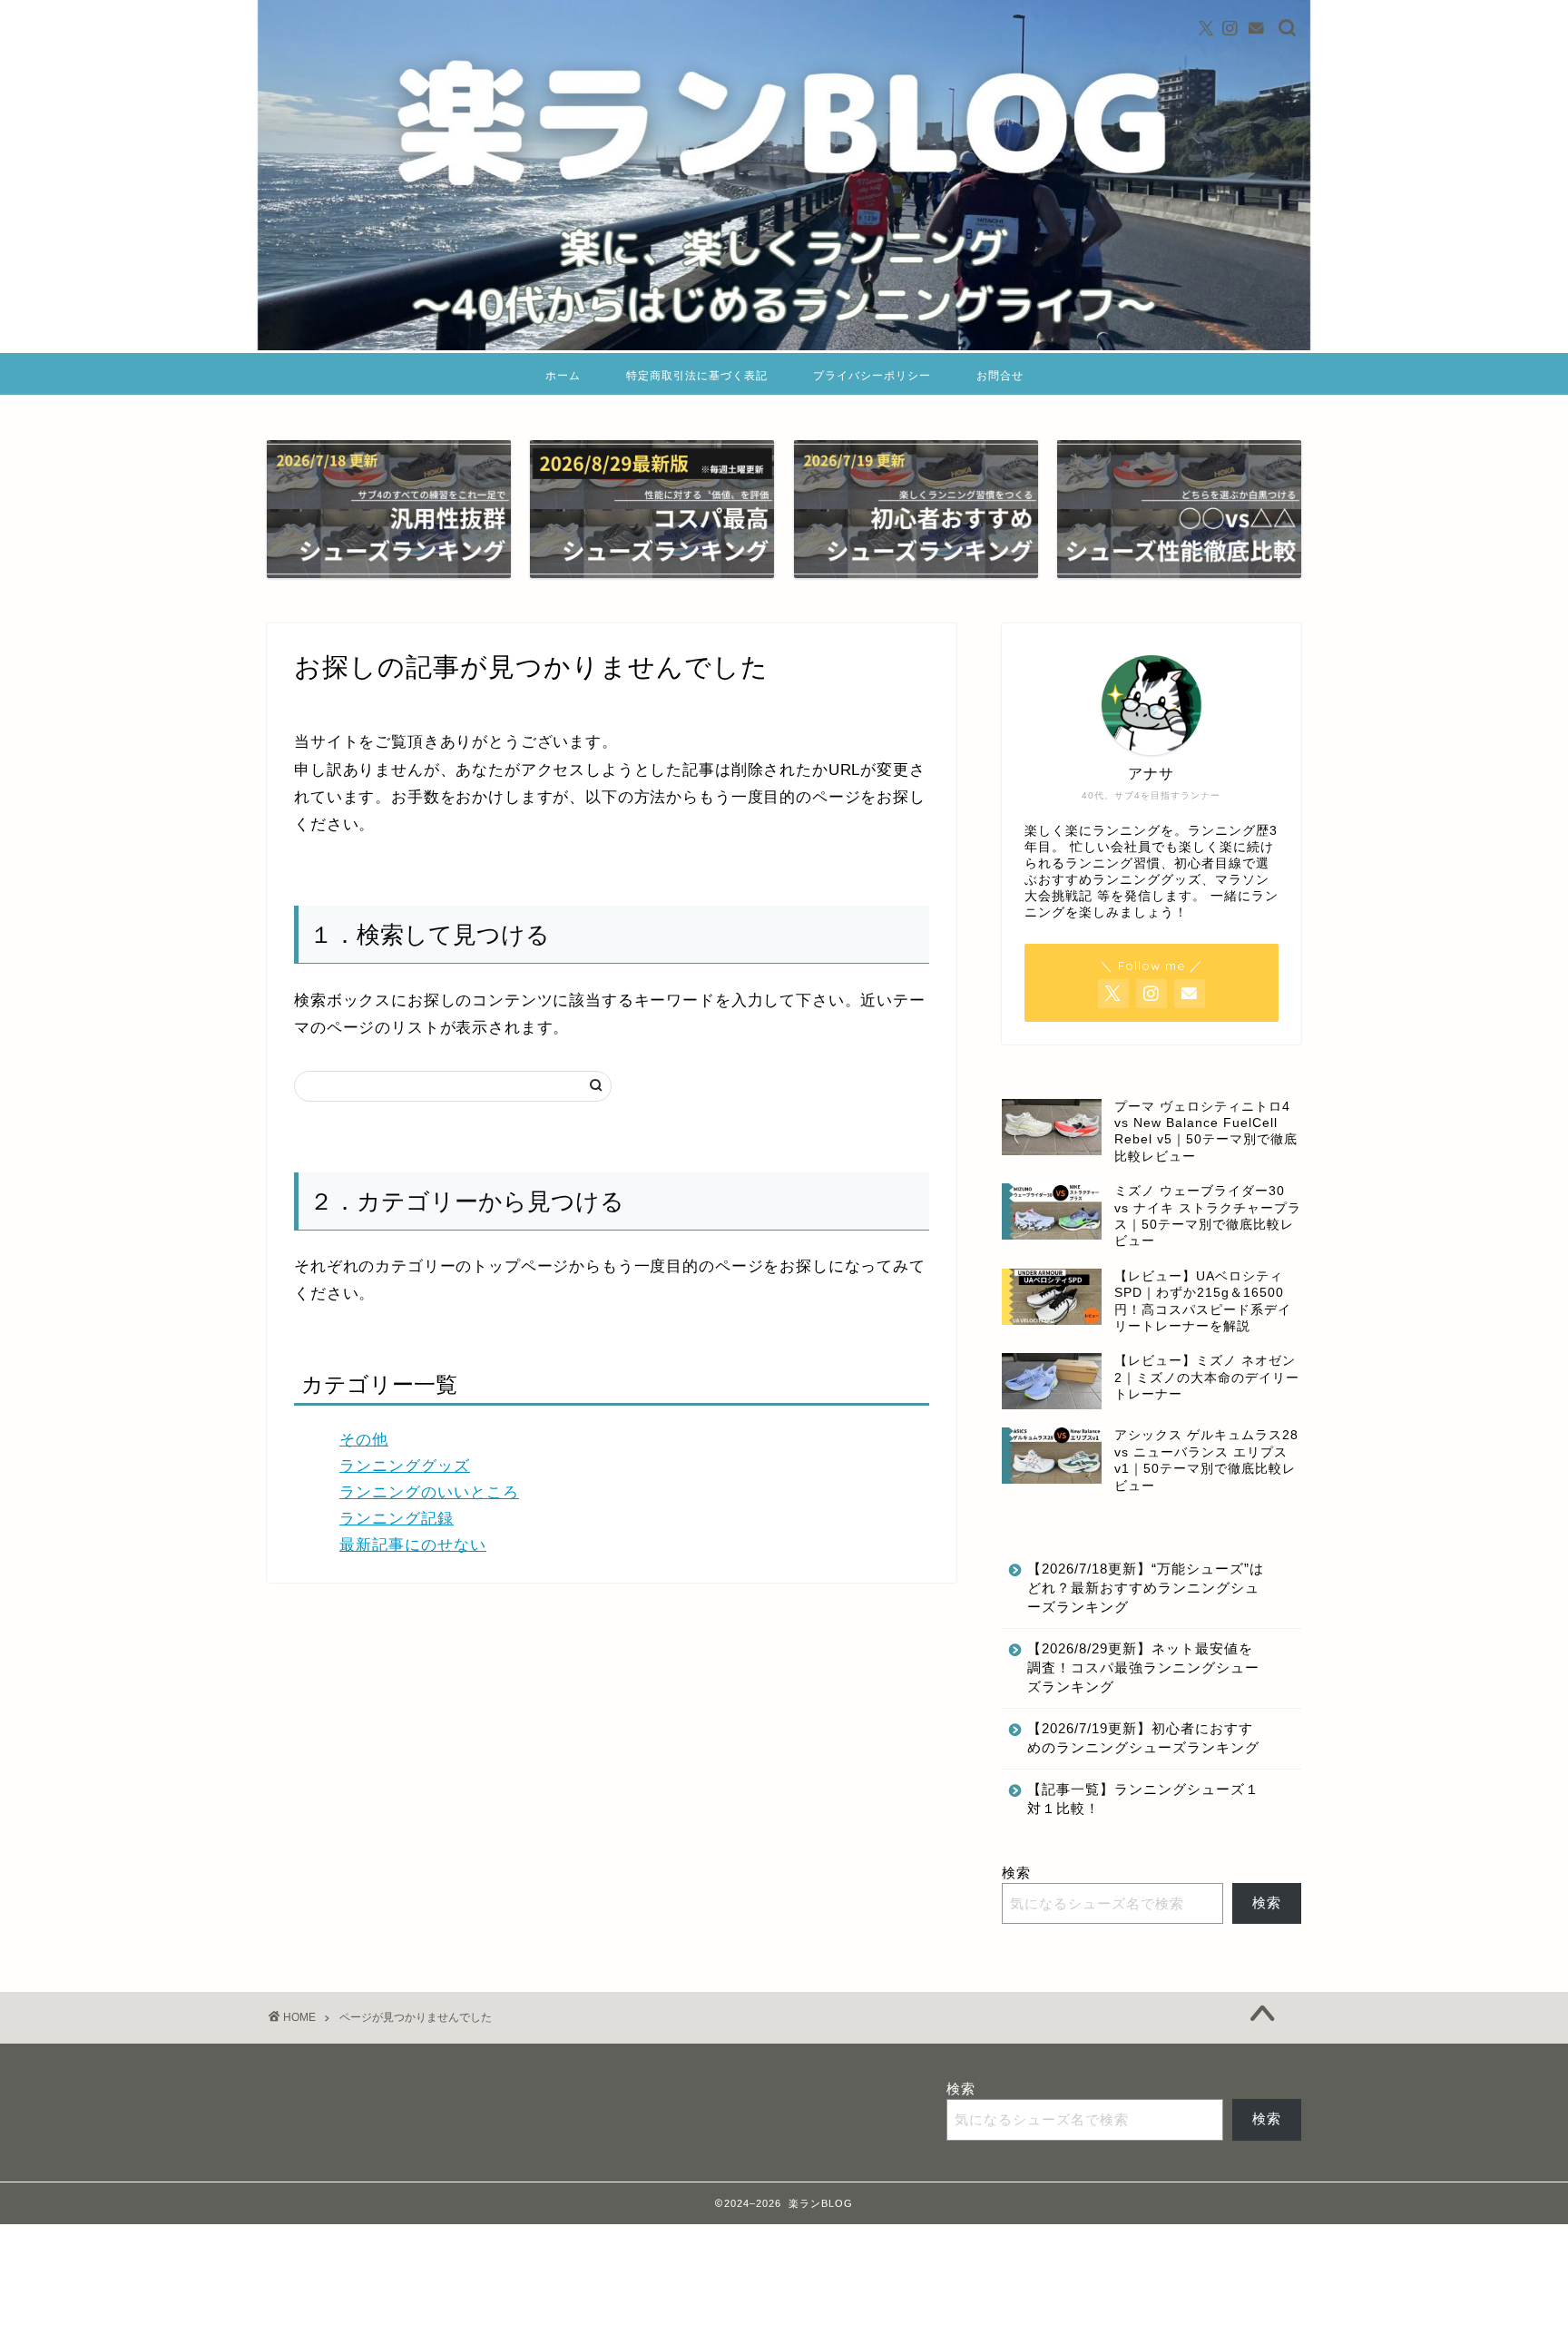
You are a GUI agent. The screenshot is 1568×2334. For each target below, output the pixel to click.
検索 (1016, 1873)
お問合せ (1000, 375)
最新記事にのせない (413, 1545)
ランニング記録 (397, 1519)
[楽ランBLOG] (784, 345)
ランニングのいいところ (429, 1492)
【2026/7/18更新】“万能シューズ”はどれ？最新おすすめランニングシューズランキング (1146, 1588)
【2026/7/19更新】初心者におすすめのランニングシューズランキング (1143, 1738)
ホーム (563, 375)
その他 (364, 1440)
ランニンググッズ (405, 1466)
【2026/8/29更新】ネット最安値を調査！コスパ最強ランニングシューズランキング (1143, 1667)
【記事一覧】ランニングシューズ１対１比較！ (1143, 1799)
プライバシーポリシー (872, 375)
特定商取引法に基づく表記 (697, 375)
